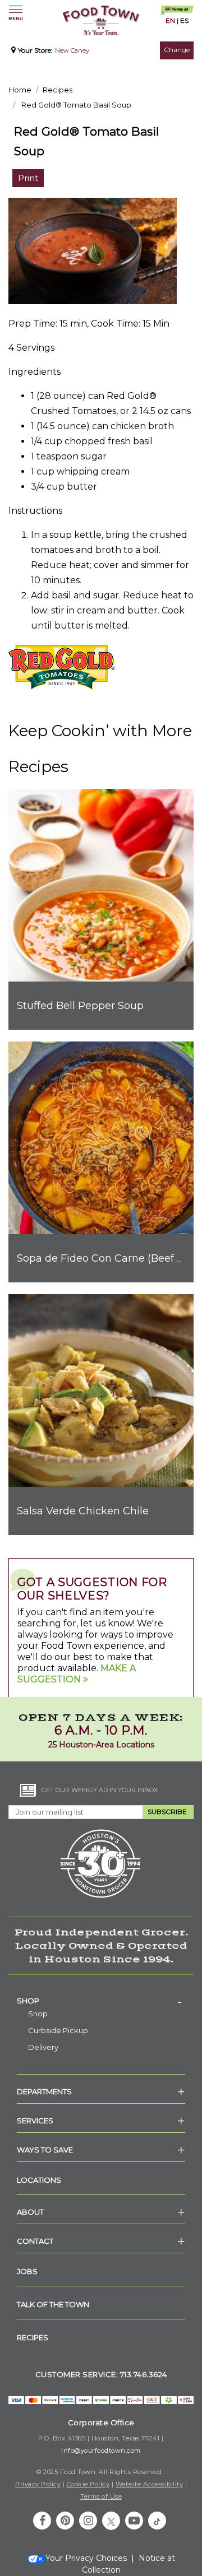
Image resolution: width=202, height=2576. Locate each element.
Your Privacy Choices (86, 2558)
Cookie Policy (88, 2484)
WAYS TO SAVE (45, 2150)
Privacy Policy (38, 2484)
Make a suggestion (77, 1674)
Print (28, 178)
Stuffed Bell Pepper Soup (80, 1006)
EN (170, 20)
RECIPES (33, 2337)
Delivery (43, 2047)
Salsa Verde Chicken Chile (83, 1511)
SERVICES (35, 2121)
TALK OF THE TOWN (53, 2304)
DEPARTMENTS (44, 2091)
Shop (28, 2001)
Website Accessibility (150, 2484)
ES (184, 20)
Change (177, 50)
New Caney (72, 50)
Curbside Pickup (58, 2030)
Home (20, 90)
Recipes (58, 90)
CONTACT (35, 2241)
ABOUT (30, 2212)
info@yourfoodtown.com (101, 2451)
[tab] (101, 2001)
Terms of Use (101, 2496)
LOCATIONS (39, 2180)
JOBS (27, 2271)
